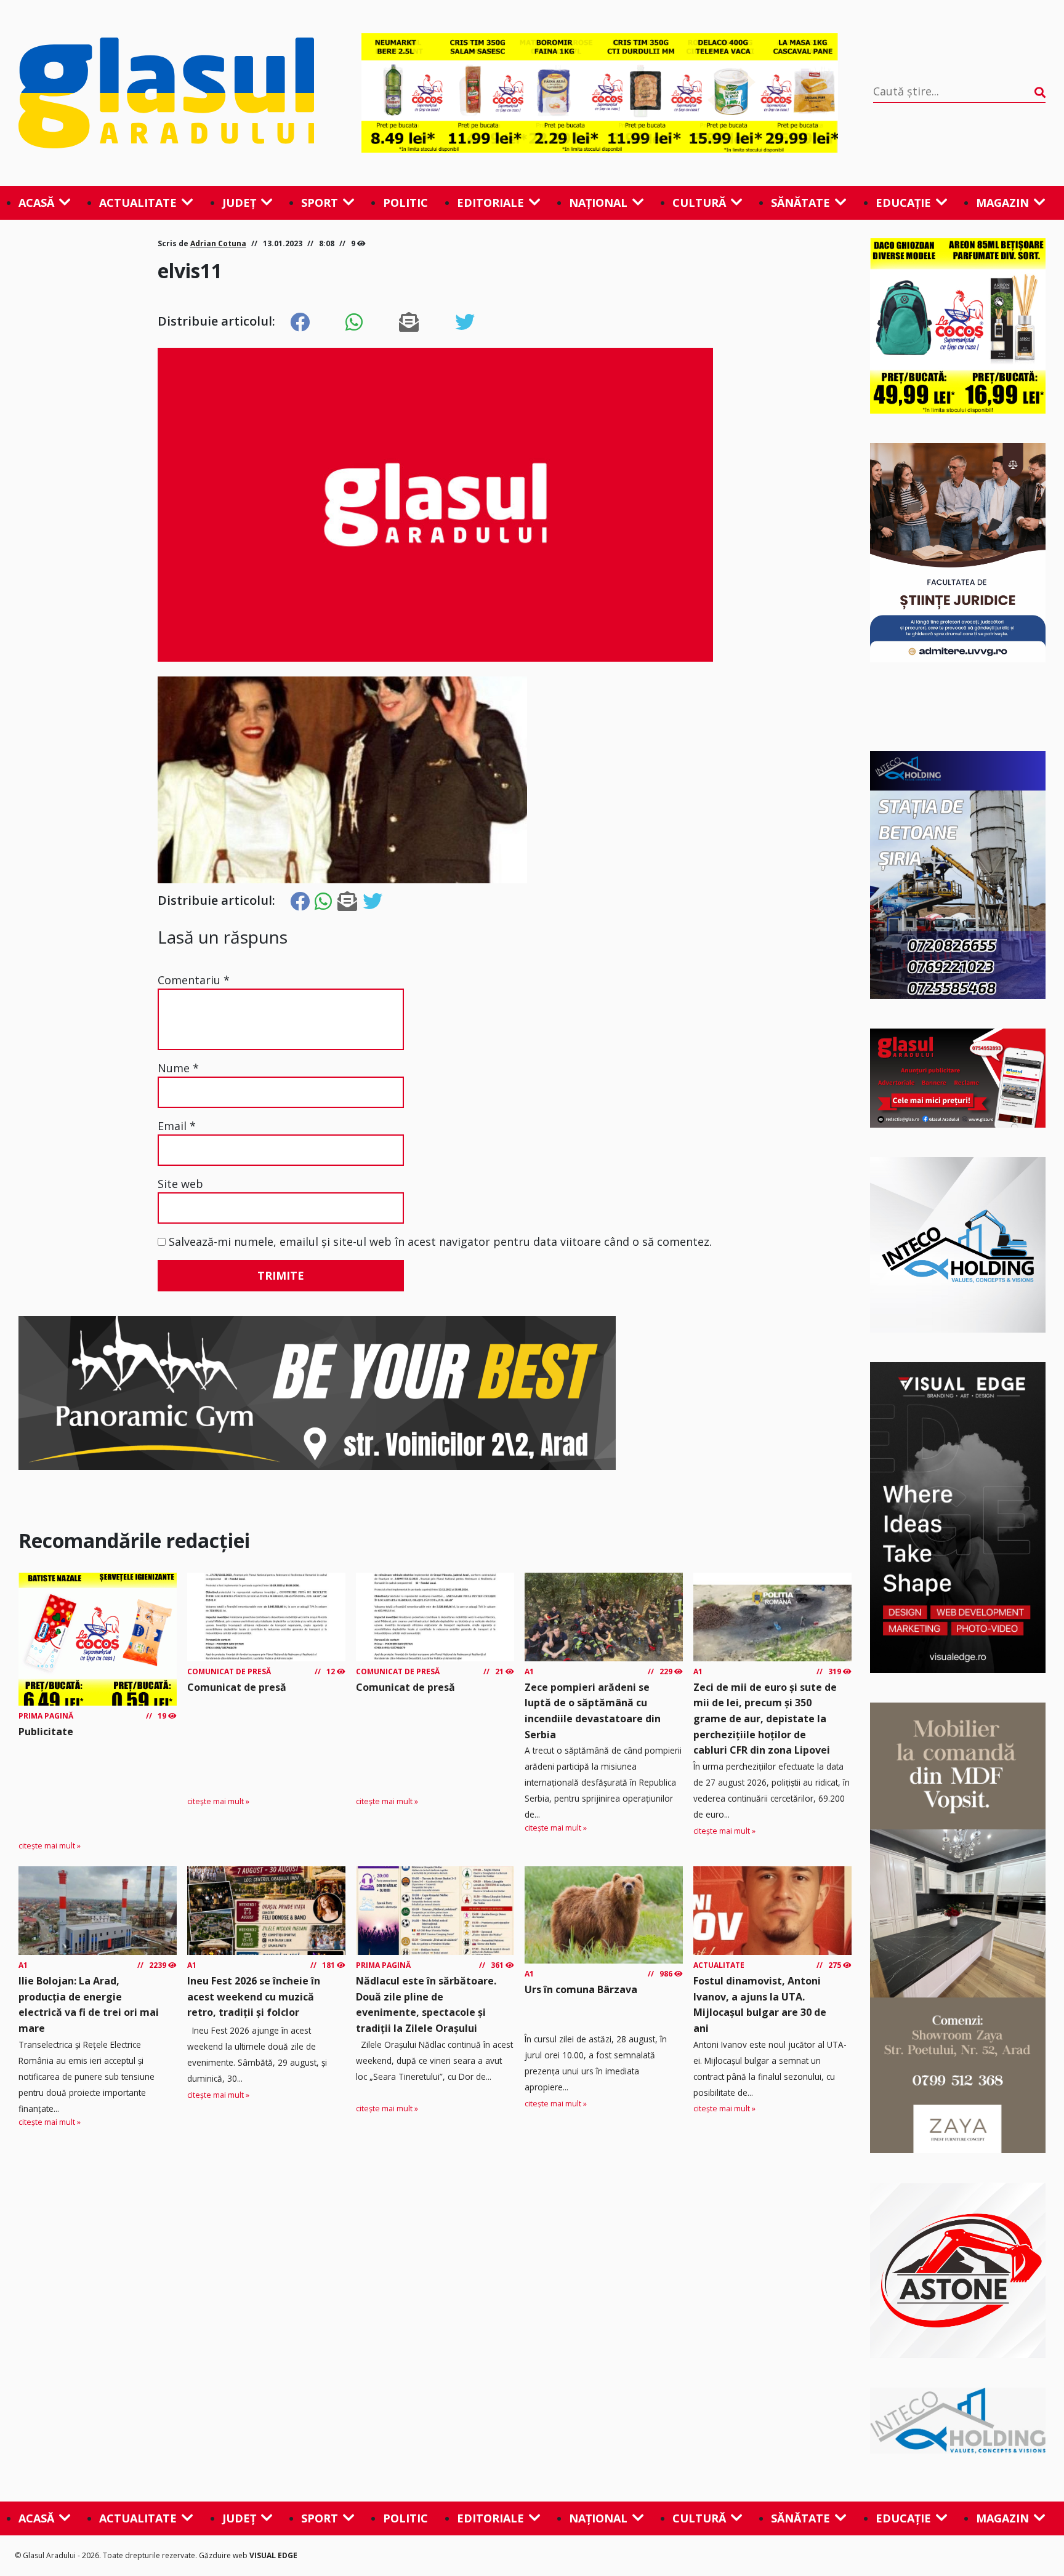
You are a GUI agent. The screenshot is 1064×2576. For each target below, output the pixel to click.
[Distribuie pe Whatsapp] (354, 323)
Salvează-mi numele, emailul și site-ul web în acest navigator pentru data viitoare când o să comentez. (440, 1242)
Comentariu (194, 980)
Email (177, 1126)
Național (598, 203)
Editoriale (490, 203)
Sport (320, 203)
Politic (405, 203)
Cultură (699, 203)
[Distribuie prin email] (409, 323)
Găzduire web (224, 2555)
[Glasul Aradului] (172, 93)
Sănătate (800, 203)
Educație (903, 203)
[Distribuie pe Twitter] (465, 323)
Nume (178, 1068)
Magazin (1002, 203)
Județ (239, 203)
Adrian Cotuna (218, 243)
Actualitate (138, 203)
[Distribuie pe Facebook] (300, 323)
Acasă (36, 203)
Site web (180, 1184)
